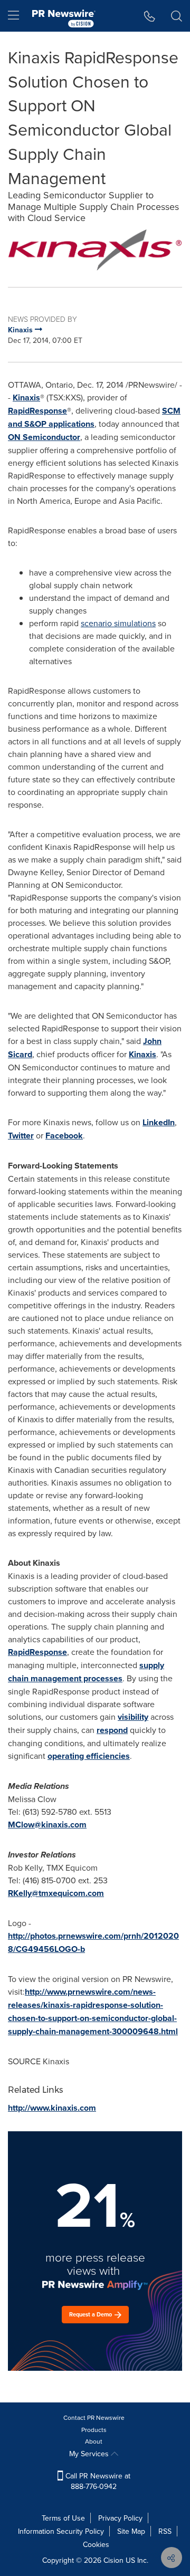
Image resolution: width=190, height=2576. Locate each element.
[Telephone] (150, 16)
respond (112, 1730)
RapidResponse (37, 411)
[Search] (177, 16)
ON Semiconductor (44, 437)
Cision (113, 2560)
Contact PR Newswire (94, 2417)
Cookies (96, 2544)
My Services (90, 2454)
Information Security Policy (61, 2531)
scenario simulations (118, 623)
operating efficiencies (89, 1756)
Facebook (64, 1136)
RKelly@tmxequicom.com (56, 1893)
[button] (95, 250)
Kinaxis (26, 398)
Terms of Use (63, 2518)
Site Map (131, 2531)
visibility (133, 1717)
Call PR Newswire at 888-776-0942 (97, 2481)
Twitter (21, 1136)
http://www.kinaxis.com (52, 2108)
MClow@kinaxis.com (47, 1825)
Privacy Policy (120, 2518)
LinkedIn (159, 1122)
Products (94, 2430)
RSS (165, 2531)
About (94, 2441)
